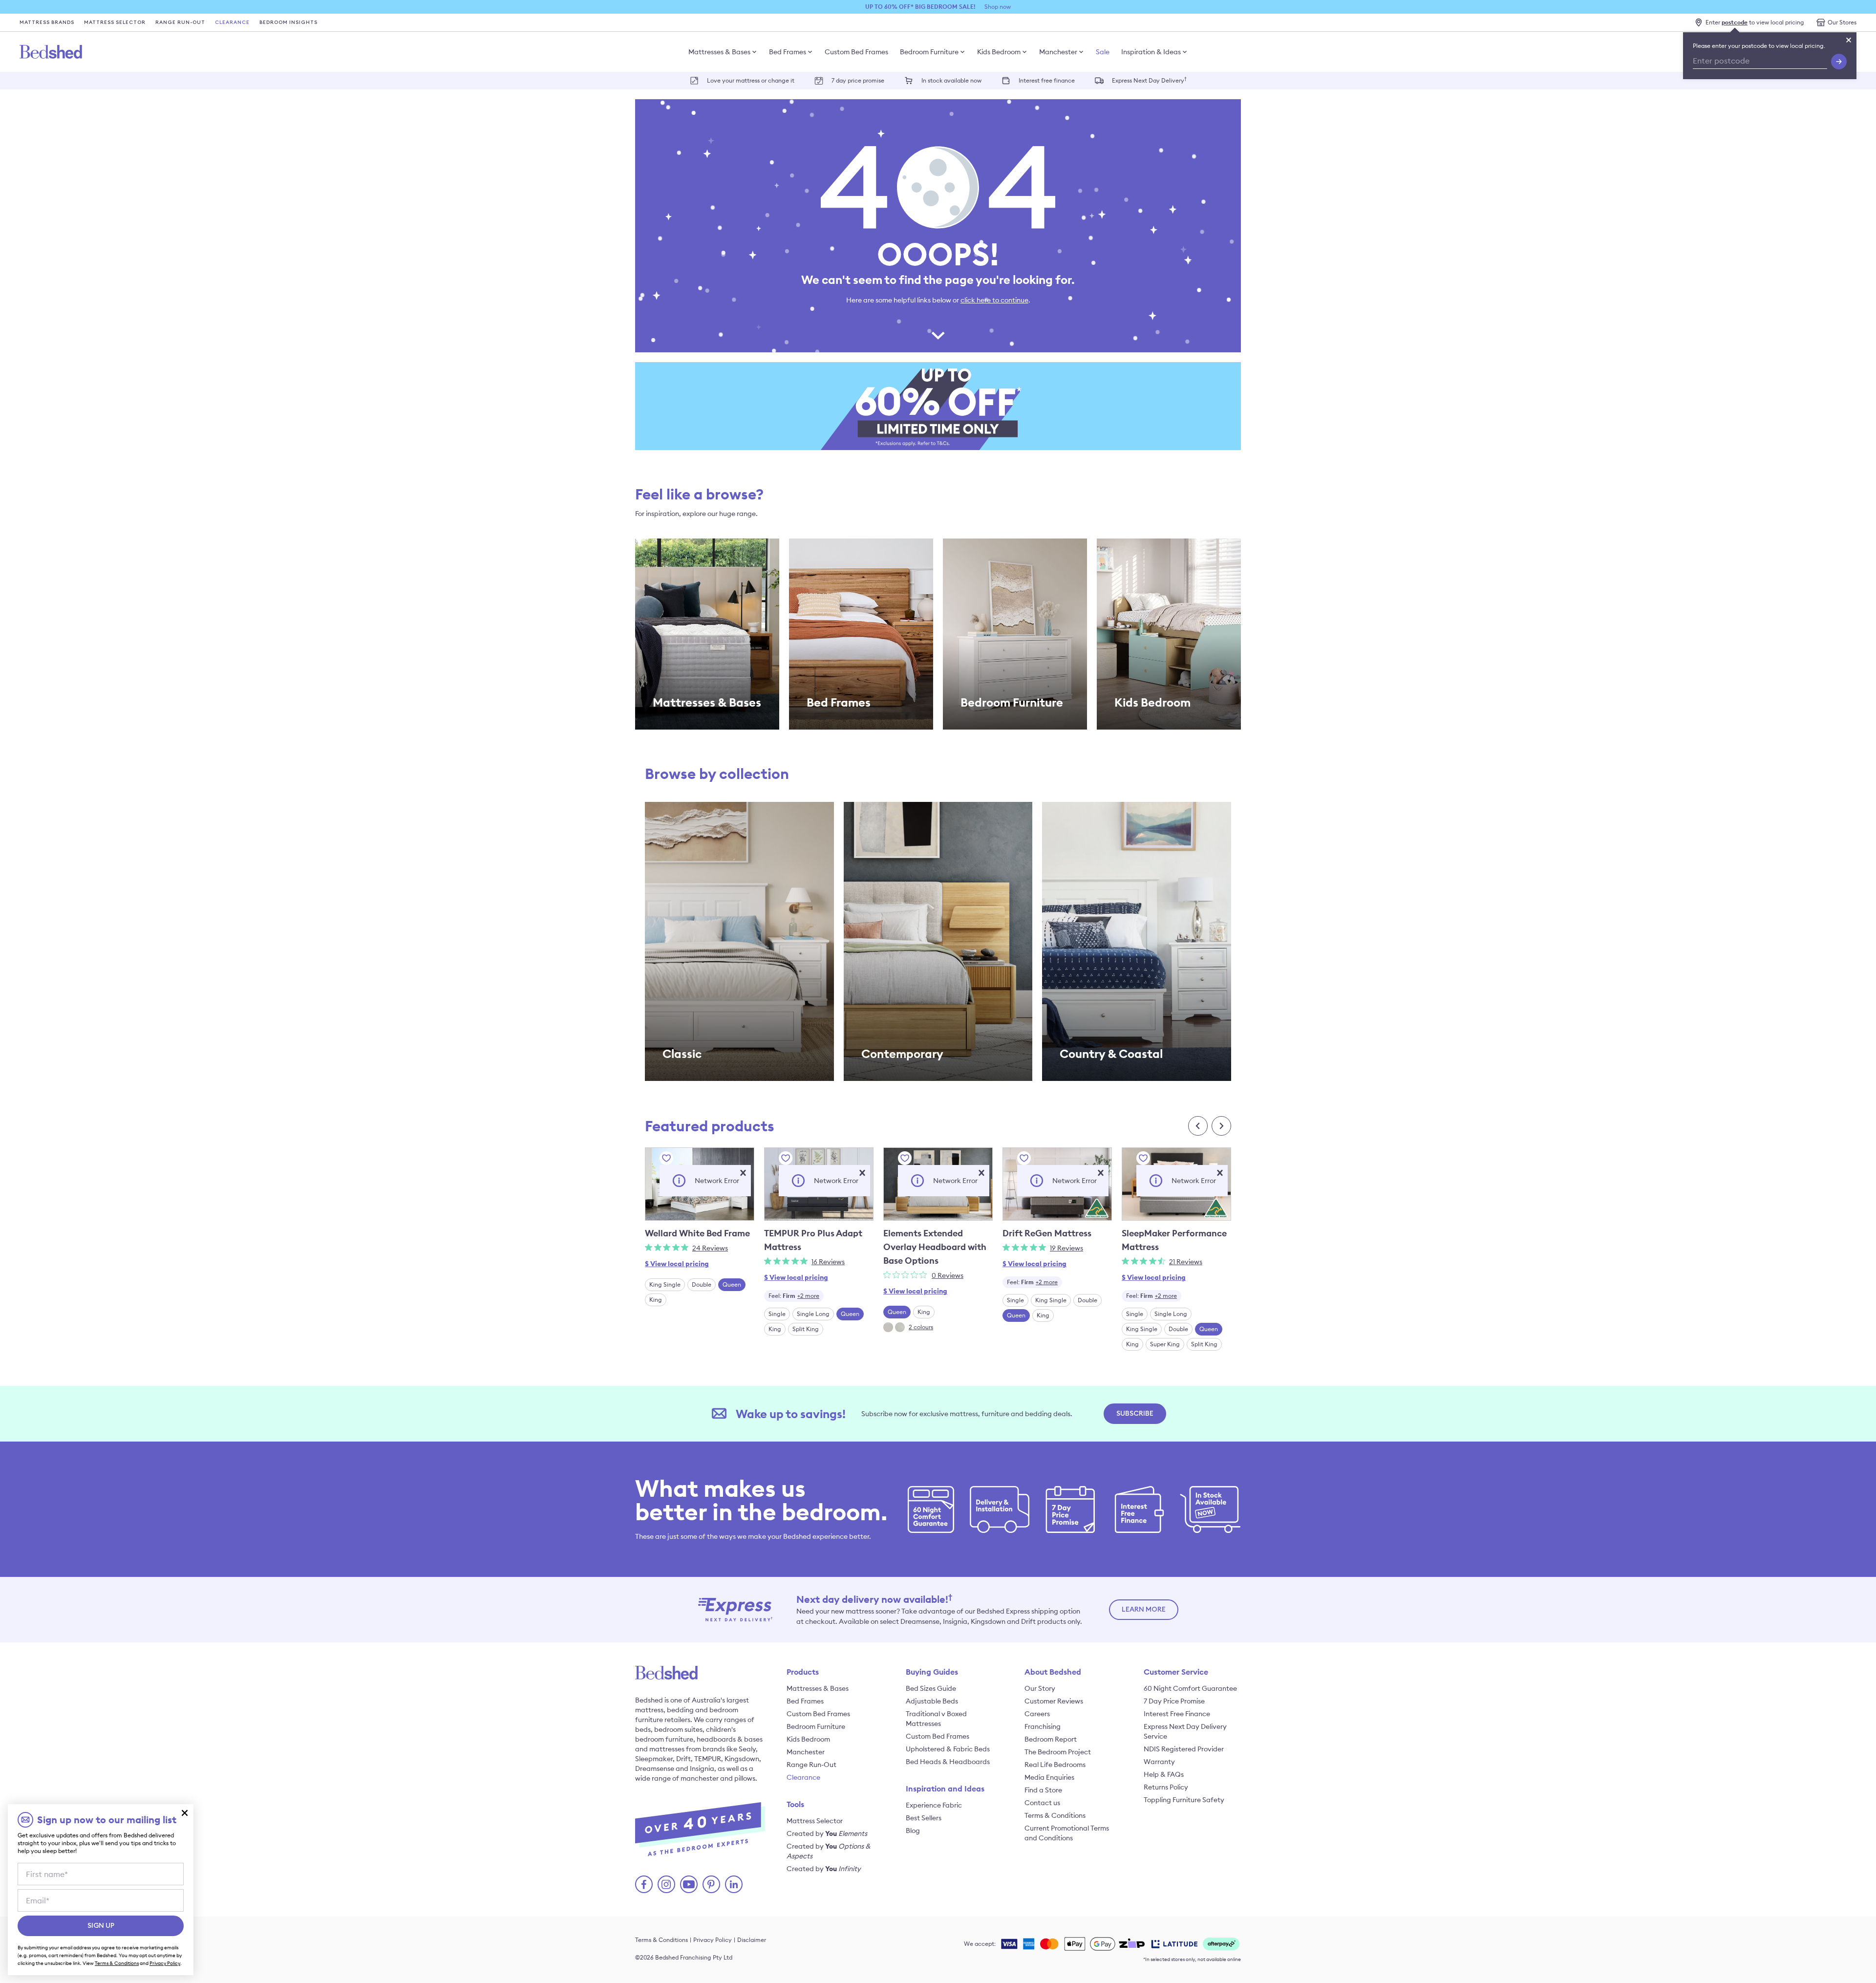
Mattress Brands (47, 22)
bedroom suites (678, 1729)
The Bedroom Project (1058, 1752)
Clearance (232, 22)
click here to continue (994, 300)
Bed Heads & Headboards (948, 1762)
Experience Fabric (934, 1805)
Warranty (1159, 1762)
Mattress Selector (115, 22)
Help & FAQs (1164, 1774)
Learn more (1144, 1610)
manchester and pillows (718, 1778)
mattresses (667, 1749)
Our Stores (1842, 22)
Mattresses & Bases (719, 52)
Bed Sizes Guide (931, 1688)
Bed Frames (788, 52)
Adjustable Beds (932, 1701)
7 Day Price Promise (1174, 1701)
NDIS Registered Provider (1184, 1749)
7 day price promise (858, 80)
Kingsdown (742, 1759)
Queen (732, 1284)
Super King (1165, 1344)
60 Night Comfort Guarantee (1190, 1688)
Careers (1037, 1714)
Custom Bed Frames (856, 52)
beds (643, 1729)
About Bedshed (1053, 1672)
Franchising (1043, 1726)
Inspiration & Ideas (1151, 52)
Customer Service (1176, 1672)
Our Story (1040, 1688)
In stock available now (951, 80)
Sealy (747, 1749)
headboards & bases (730, 1739)
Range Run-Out (180, 22)
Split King (806, 1329)
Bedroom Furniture (929, 52)
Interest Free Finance (1177, 1714)
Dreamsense (655, 1768)
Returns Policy (1166, 1787)
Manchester (1058, 52)
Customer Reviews (1054, 1701)
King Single (665, 1284)
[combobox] (794, 1296)
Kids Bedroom (999, 52)
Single (777, 1314)
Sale (1103, 52)
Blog (913, 1831)
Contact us (1042, 1803)
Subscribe (1135, 1414)
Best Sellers (924, 1818)
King (656, 1300)
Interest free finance (1047, 80)
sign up (101, 1926)
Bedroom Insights (288, 22)
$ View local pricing (677, 1264)
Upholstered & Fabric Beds (948, 1749)
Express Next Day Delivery (1149, 80)
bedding (680, 1710)
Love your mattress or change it (751, 80)
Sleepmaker (654, 1759)
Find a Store (1043, 1790)
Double (702, 1284)
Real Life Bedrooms (1055, 1765)
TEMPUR (708, 1759)
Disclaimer (752, 1940)
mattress (649, 1710)
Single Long (813, 1314)
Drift (683, 1759)
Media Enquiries (1049, 1777)
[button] (743, 1173)
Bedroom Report (1051, 1739)
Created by (827, 1833)
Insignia (702, 1768)
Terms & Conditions (1055, 1815)
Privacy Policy (713, 1940)
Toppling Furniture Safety (1184, 1800)
